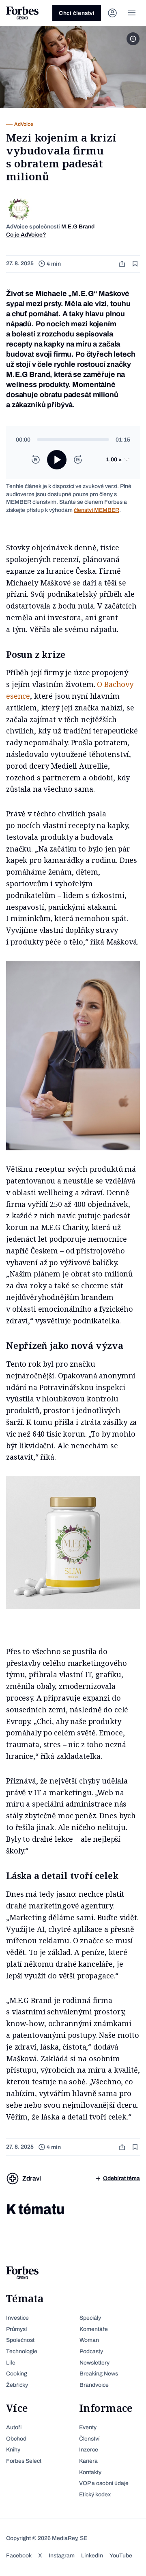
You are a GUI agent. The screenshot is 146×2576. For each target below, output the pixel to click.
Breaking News (99, 2374)
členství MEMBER (97, 510)
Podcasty (91, 2351)
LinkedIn (92, 2556)
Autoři (14, 2427)
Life (11, 2363)
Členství (89, 2439)
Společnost (20, 2340)
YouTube (121, 2556)
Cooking (17, 2374)
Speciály (90, 2318)
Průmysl (16, 2329)
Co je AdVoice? (26, 235)
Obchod (16, 2439)
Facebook (19, 2556)
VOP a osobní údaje (104, 2483)
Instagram (62, 2556)
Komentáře (94, 2329)
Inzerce (89, 2450)
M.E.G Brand (78, 227)
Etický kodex (95, 2495)
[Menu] (132, 13)
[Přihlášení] (112, 13)
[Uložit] (136, 264)
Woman (89, 2340)
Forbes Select (24, 2461)
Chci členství (77, 13)
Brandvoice (94, 2385)
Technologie (22, 2351)
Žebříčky (17, 2385)
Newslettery (94, 2363)
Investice (17, 2318)
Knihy (13, 2450)
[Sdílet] (123, 264)
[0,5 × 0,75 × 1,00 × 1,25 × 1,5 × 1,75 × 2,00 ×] (118, 460)
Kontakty (90, 2472)
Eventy (88, 2427)
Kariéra (88, 2461)
